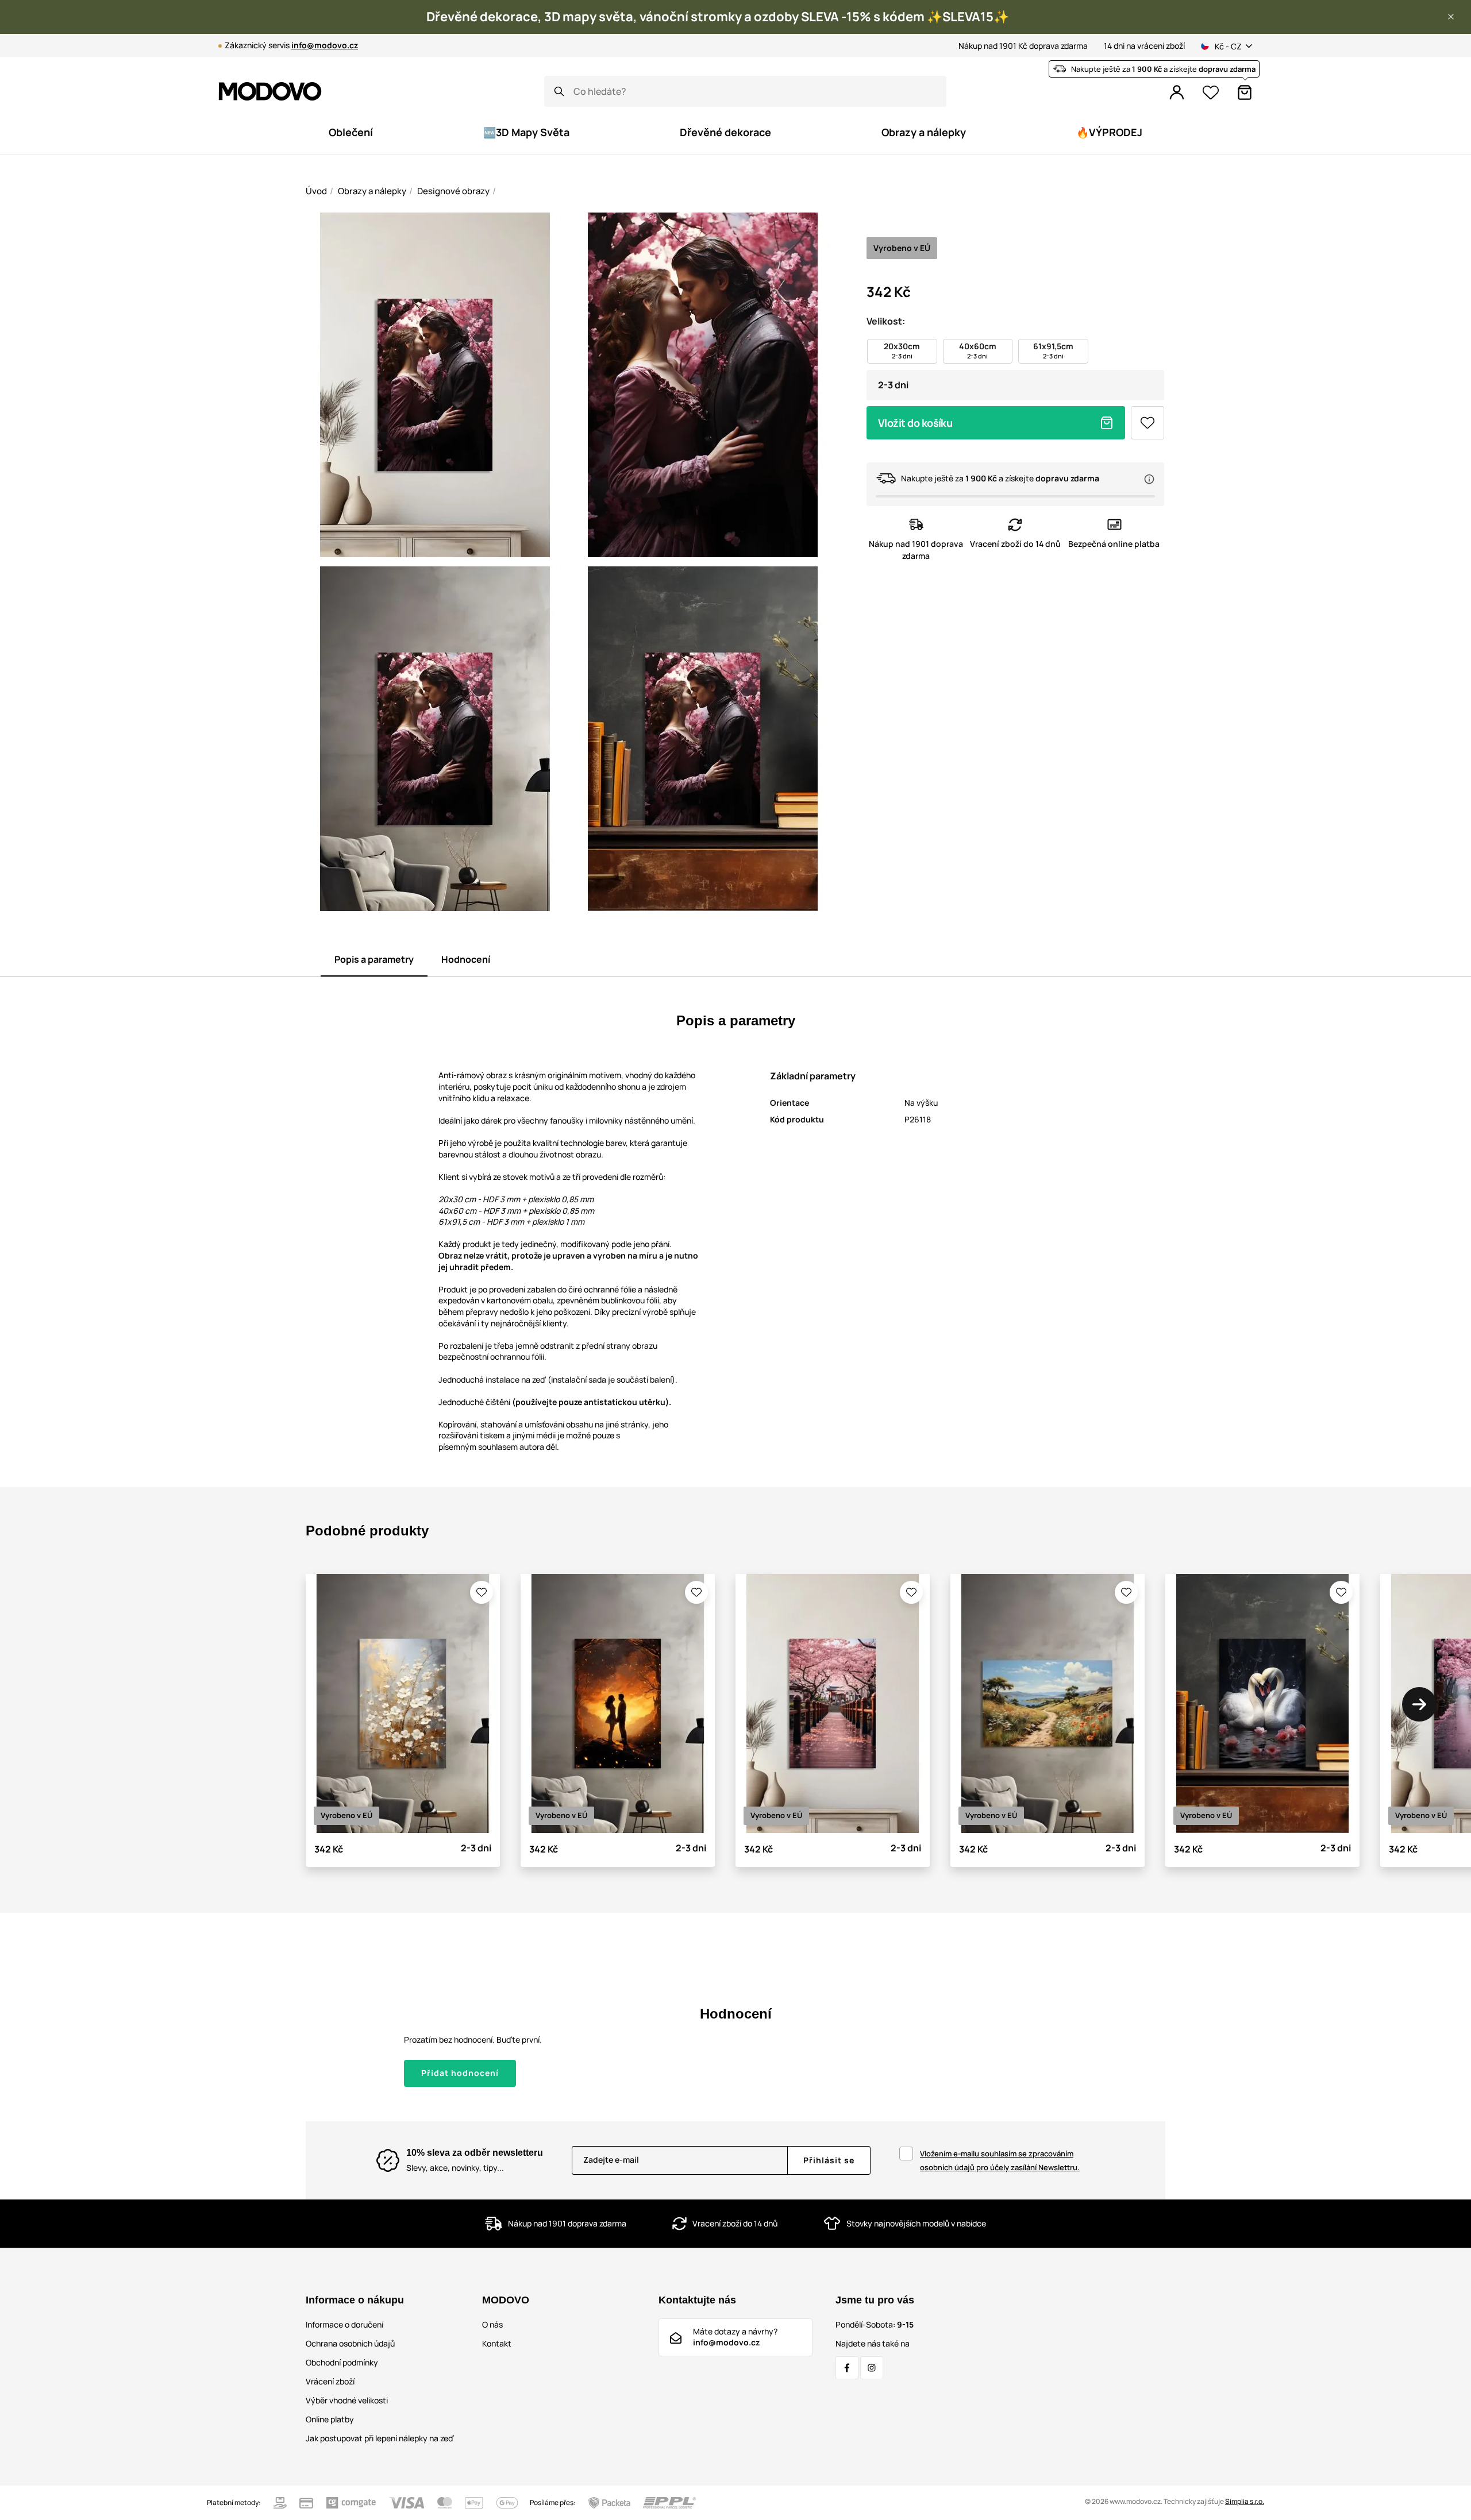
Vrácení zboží (330, 2381)
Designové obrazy (453, 191)
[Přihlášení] (1177, 92)
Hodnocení (466, 959)
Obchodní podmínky (342, 2362)
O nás (492, 2324)
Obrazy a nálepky (372, 191)
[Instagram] (872, 2368)
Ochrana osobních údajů (350, 2343)
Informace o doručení (344, 2324)
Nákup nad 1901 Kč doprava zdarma (1023, 46)
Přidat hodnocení (460, 2073)
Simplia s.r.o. (1245, 2501)
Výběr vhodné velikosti (347, 2400)
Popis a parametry (374, 959)
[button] (1451, 17)
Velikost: (886, 321)
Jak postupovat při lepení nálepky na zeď (380, 2438)
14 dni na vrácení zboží (1144, 46)
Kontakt (497, 2343)
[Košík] (1245, 92)
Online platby (330, 2419)
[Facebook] (847, 2368)
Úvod (316, 191)
